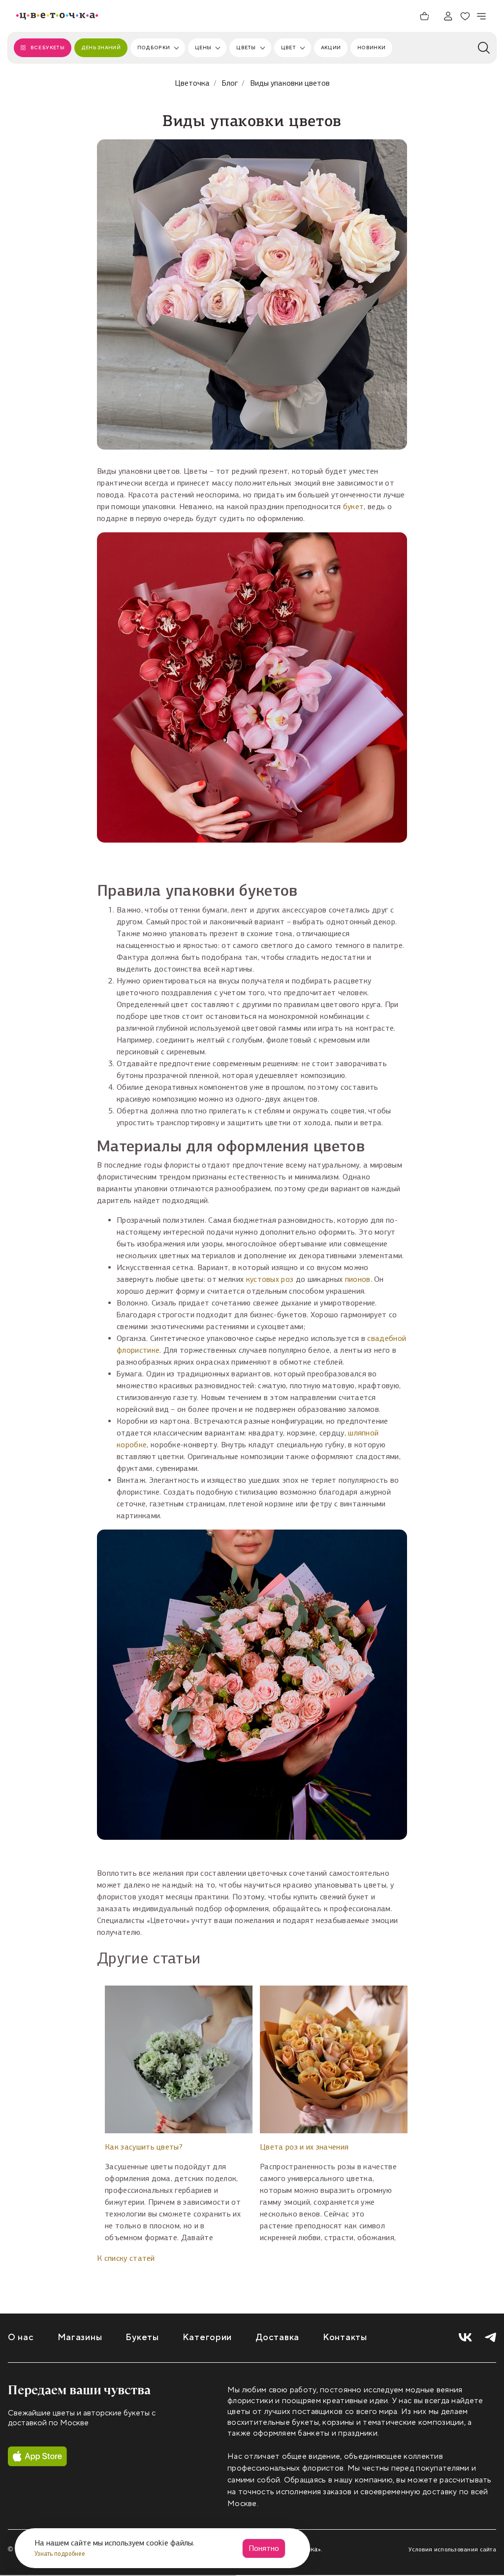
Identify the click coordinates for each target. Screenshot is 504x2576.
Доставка (277, 2337)
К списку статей (126, 2258)
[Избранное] (465, 16)
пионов (358, 1279)
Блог (230, 83)
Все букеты (47, 48)
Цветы (246, 48)
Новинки (371, 48)
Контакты (345, 2337)
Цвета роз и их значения (304, 2147)
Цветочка (192, 83)
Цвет (288, 48)
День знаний (101, 48)
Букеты (142, 2337)
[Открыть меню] (482, 16)
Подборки (154, 48)
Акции (331, 48)
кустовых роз (270, 1279)
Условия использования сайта (452, 2549)
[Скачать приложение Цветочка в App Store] (37, 2456)
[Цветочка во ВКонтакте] (465, 2337)
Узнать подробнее (61, 2554)
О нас (21, 2337)
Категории (207, 2337)
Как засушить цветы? (144, 2147)
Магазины (80, 2337)
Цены (203, 48)
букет (354, 506)
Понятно (264, 2548)
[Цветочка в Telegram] (490, 2337)
